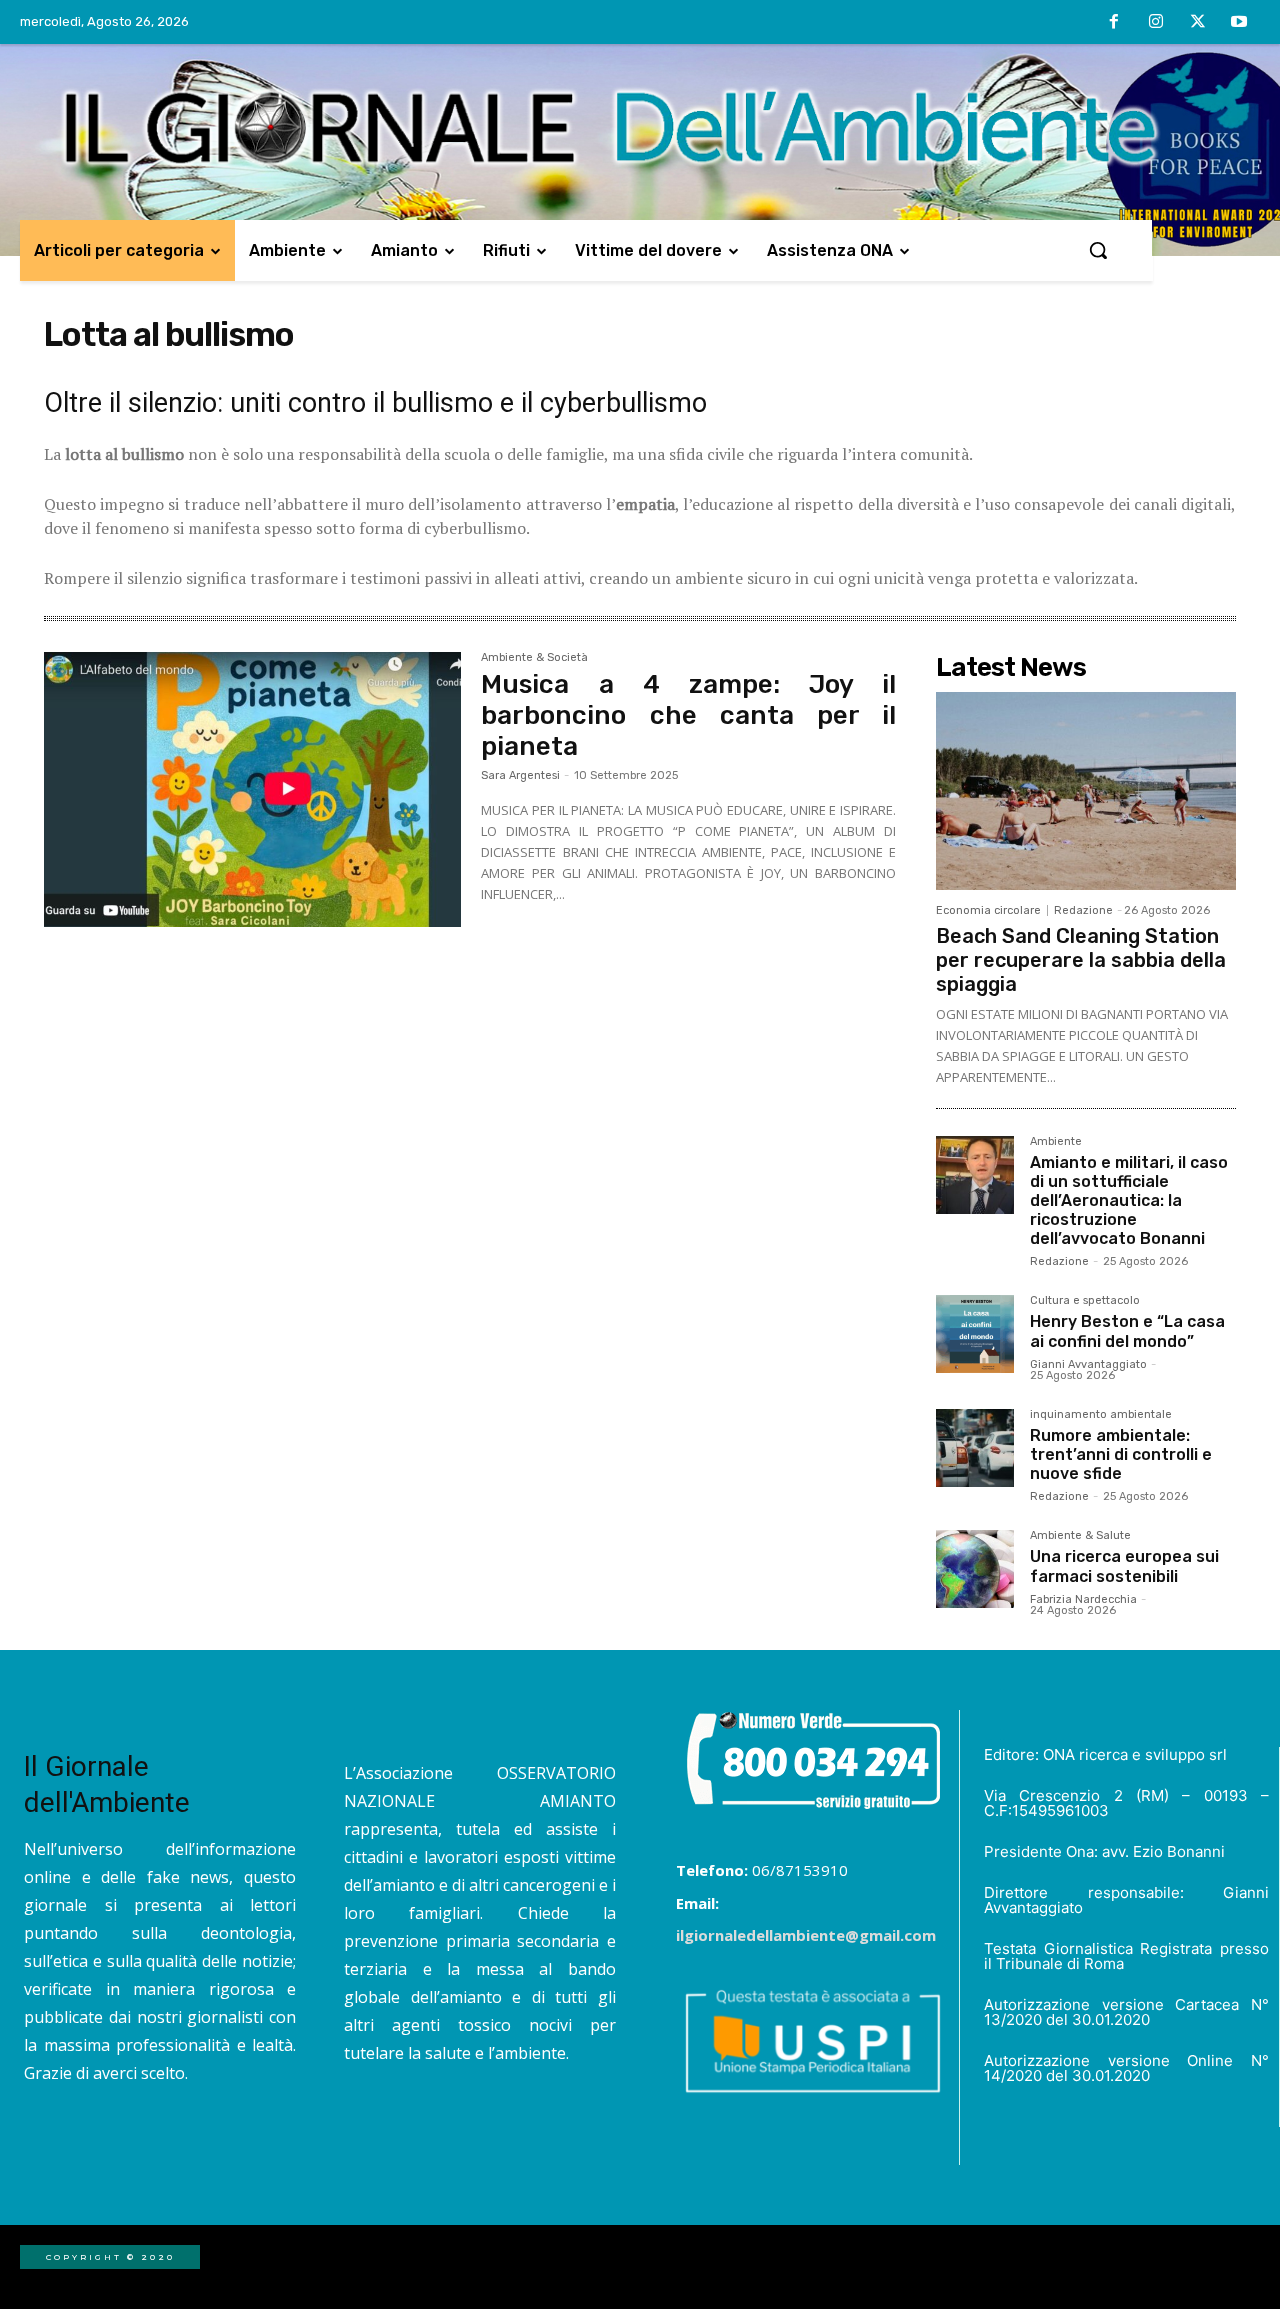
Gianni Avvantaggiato (1088, 1364)
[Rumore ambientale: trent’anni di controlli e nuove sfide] (975, 1448)
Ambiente (1056, 1142)
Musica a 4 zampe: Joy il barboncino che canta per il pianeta (688, 715)
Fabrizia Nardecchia (1083, 1599)
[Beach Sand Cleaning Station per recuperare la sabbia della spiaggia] (1086, 791)
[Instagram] (1156, 23)
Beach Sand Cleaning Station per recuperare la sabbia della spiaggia (1081, 960)
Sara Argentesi (520, 775)
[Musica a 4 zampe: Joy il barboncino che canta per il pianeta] (252, 790)
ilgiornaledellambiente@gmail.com (806, 1935)
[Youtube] (1239, 23)
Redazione (1083, 910)
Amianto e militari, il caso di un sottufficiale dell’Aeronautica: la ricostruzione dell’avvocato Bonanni (1129, 1201)
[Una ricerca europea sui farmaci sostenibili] (975, 1569)
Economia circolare (988, 910)
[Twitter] (1198, 23)
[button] (1098, 250)
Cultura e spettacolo (1085, 1301)
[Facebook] (1115, 23)
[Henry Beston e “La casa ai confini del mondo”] (975, 1334)
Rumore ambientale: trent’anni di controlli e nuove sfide (1121, 1454)
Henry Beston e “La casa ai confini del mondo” (1127, 1331)
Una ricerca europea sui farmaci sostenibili (1124, 1566)
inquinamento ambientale (1101, 1415)
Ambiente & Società (534, 658)
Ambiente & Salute (1080, 1536)
